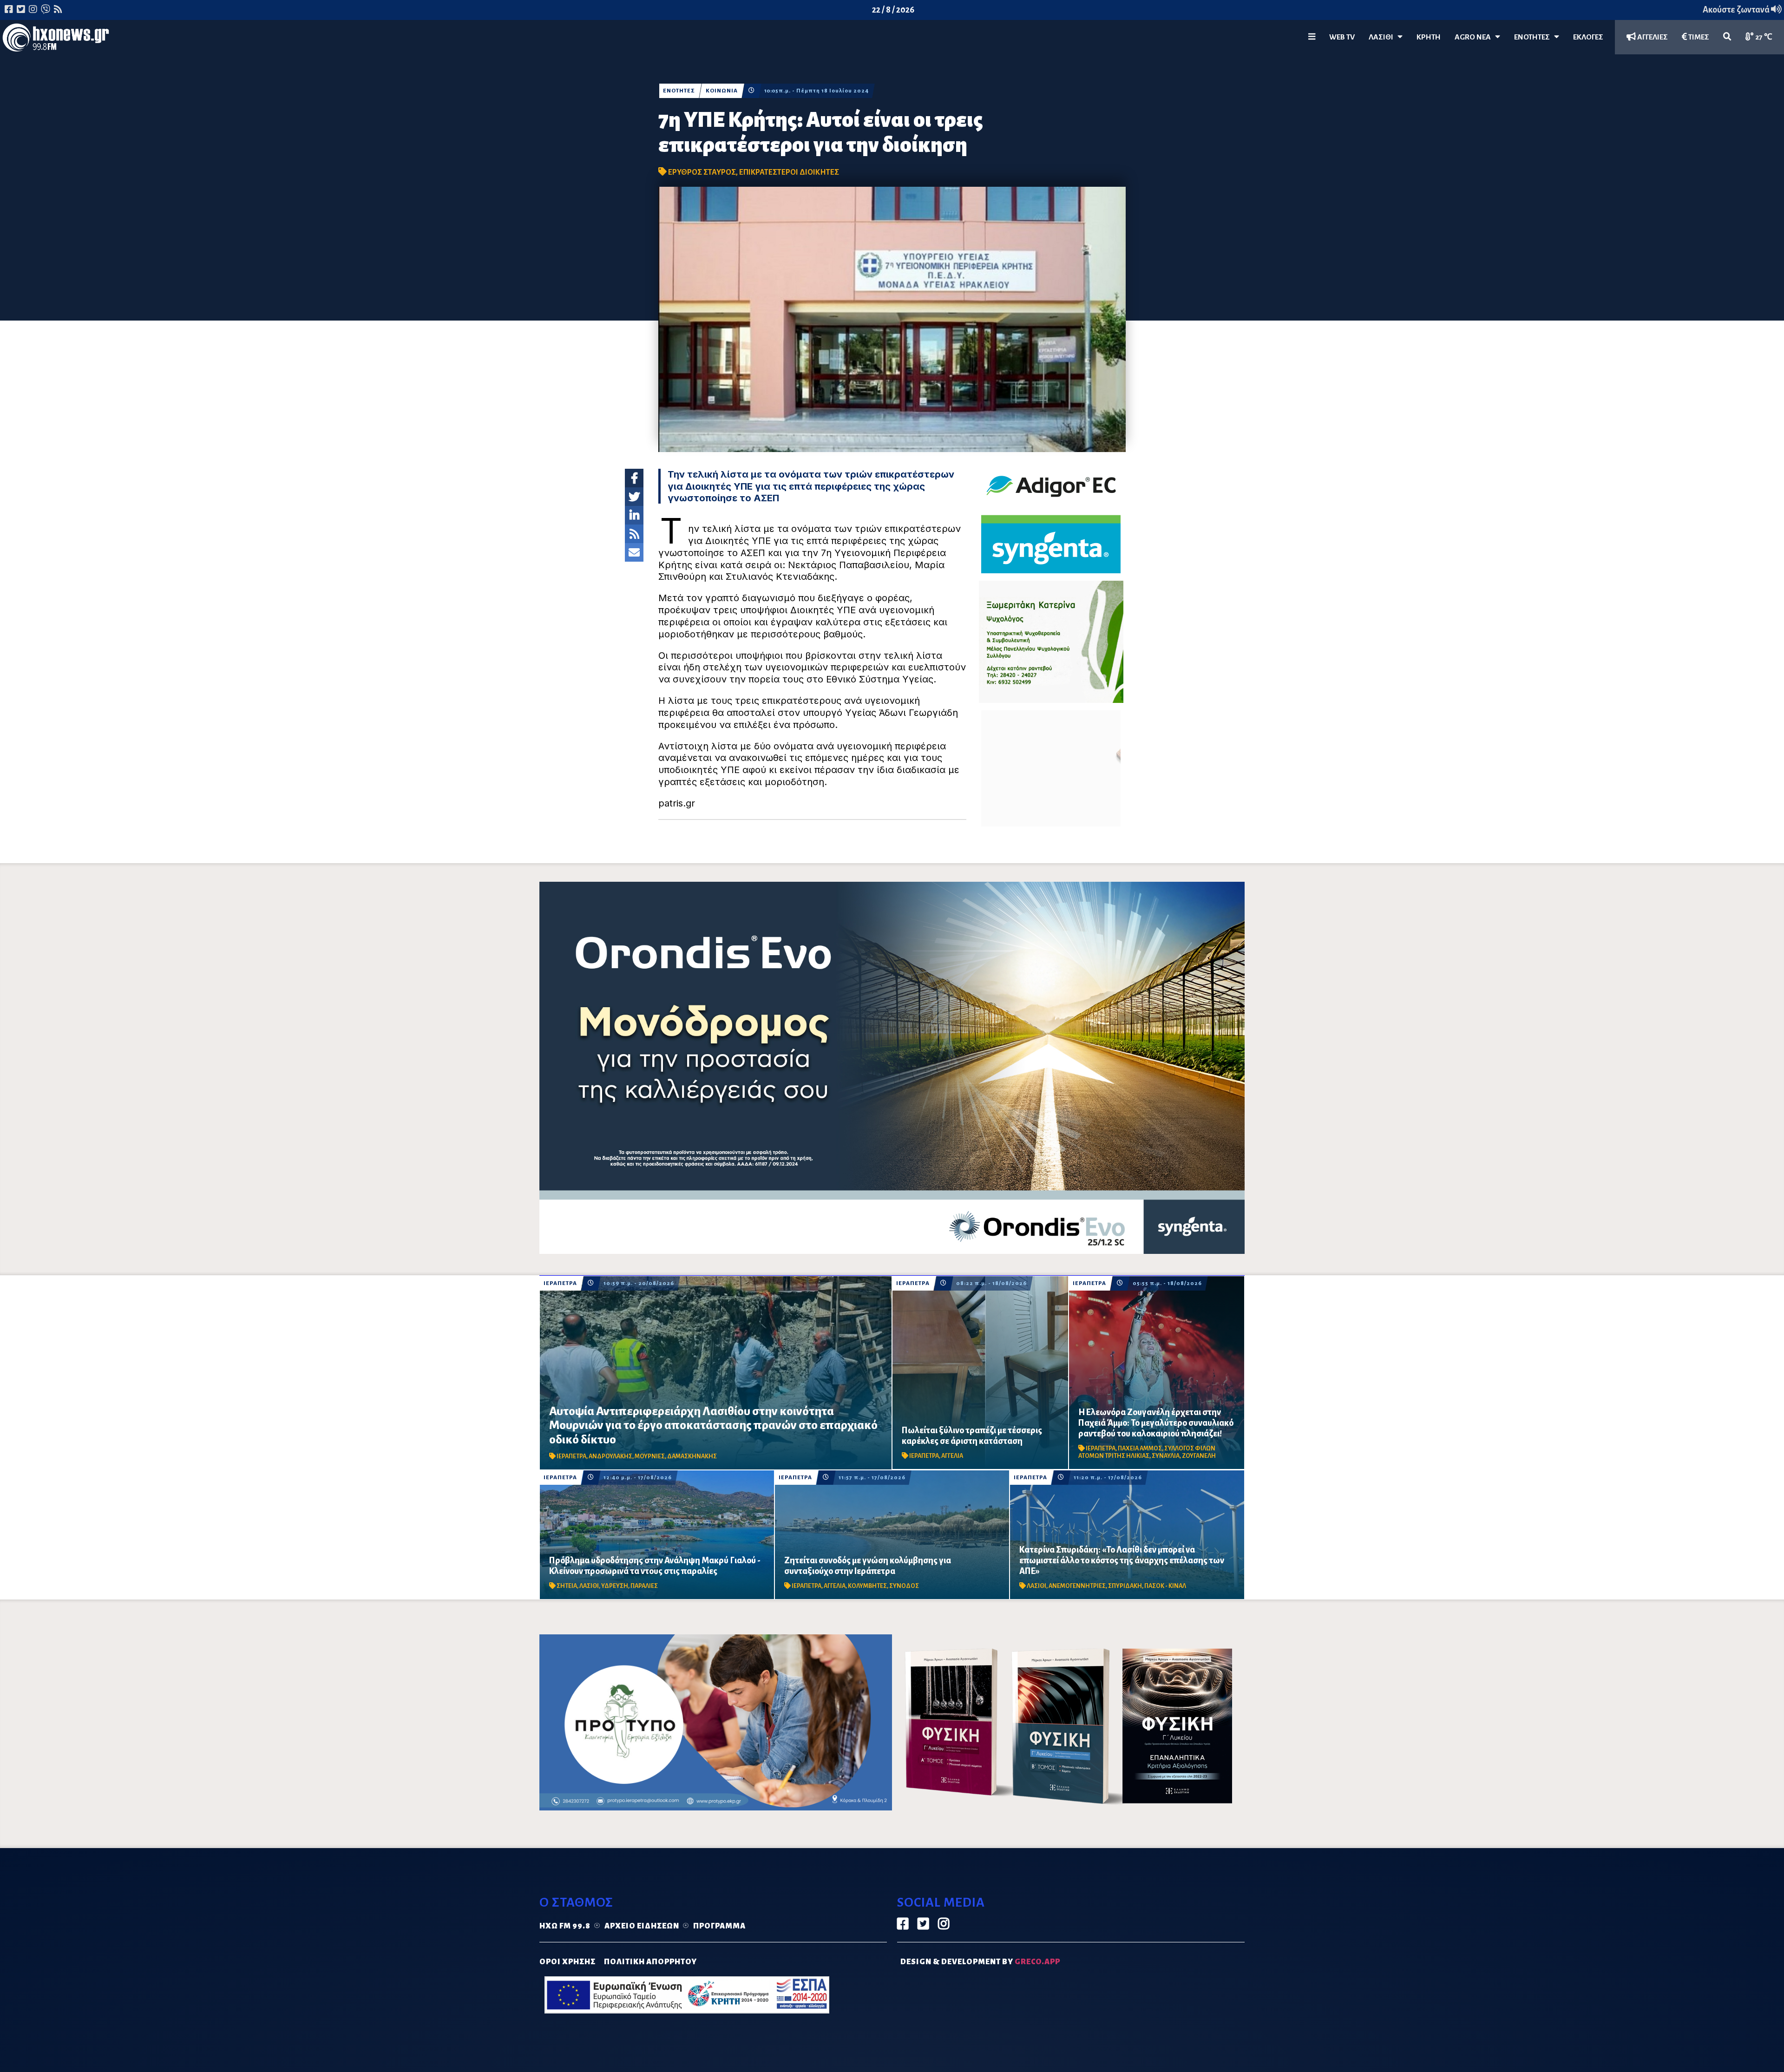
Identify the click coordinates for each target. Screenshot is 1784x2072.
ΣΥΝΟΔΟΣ (904, 1586)
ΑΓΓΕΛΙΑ (952, 1456)
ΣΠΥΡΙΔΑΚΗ (1125, 1586)
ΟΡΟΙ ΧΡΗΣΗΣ (567, 1962)
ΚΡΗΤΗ (1429, 37)
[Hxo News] (56, 39)
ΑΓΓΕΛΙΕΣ (1652, 37)
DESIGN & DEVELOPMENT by (980, 1962)
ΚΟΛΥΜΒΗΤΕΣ (867, 1586)
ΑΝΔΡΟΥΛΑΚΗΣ (610, 1456)
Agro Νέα (1475, 37)
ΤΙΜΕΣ (1698, 37)
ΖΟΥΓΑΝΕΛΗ (1199, 1456)
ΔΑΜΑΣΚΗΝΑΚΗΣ (692, 1456)
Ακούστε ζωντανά (1737, 10)
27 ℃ (1763, 37)
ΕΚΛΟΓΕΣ (1588, 37)
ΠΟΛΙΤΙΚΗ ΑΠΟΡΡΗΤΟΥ (650, 1962)
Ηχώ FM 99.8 (565, 1926)
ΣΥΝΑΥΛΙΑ (1166, 1456)
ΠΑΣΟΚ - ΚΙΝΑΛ (1165, 1586)
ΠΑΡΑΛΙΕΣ (644, 1586)
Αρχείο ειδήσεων (642, 1926)
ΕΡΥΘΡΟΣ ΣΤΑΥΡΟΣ (702, 172)
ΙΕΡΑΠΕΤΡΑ (560, 1283)
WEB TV (1342, 37)
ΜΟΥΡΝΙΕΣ (650, 1456)
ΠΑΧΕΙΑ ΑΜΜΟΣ (1140, 1449)
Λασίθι (1383, 37)
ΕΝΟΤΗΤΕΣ (1534, 37)
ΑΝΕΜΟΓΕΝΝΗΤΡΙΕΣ (1077, 1586)
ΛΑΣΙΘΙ (589, 1586)
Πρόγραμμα (719, 1926)
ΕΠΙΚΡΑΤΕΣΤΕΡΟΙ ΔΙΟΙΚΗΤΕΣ (789, 172)
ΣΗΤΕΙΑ (567, 1586)
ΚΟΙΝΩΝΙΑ (722, 91)
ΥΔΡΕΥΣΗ (615, 1586)
